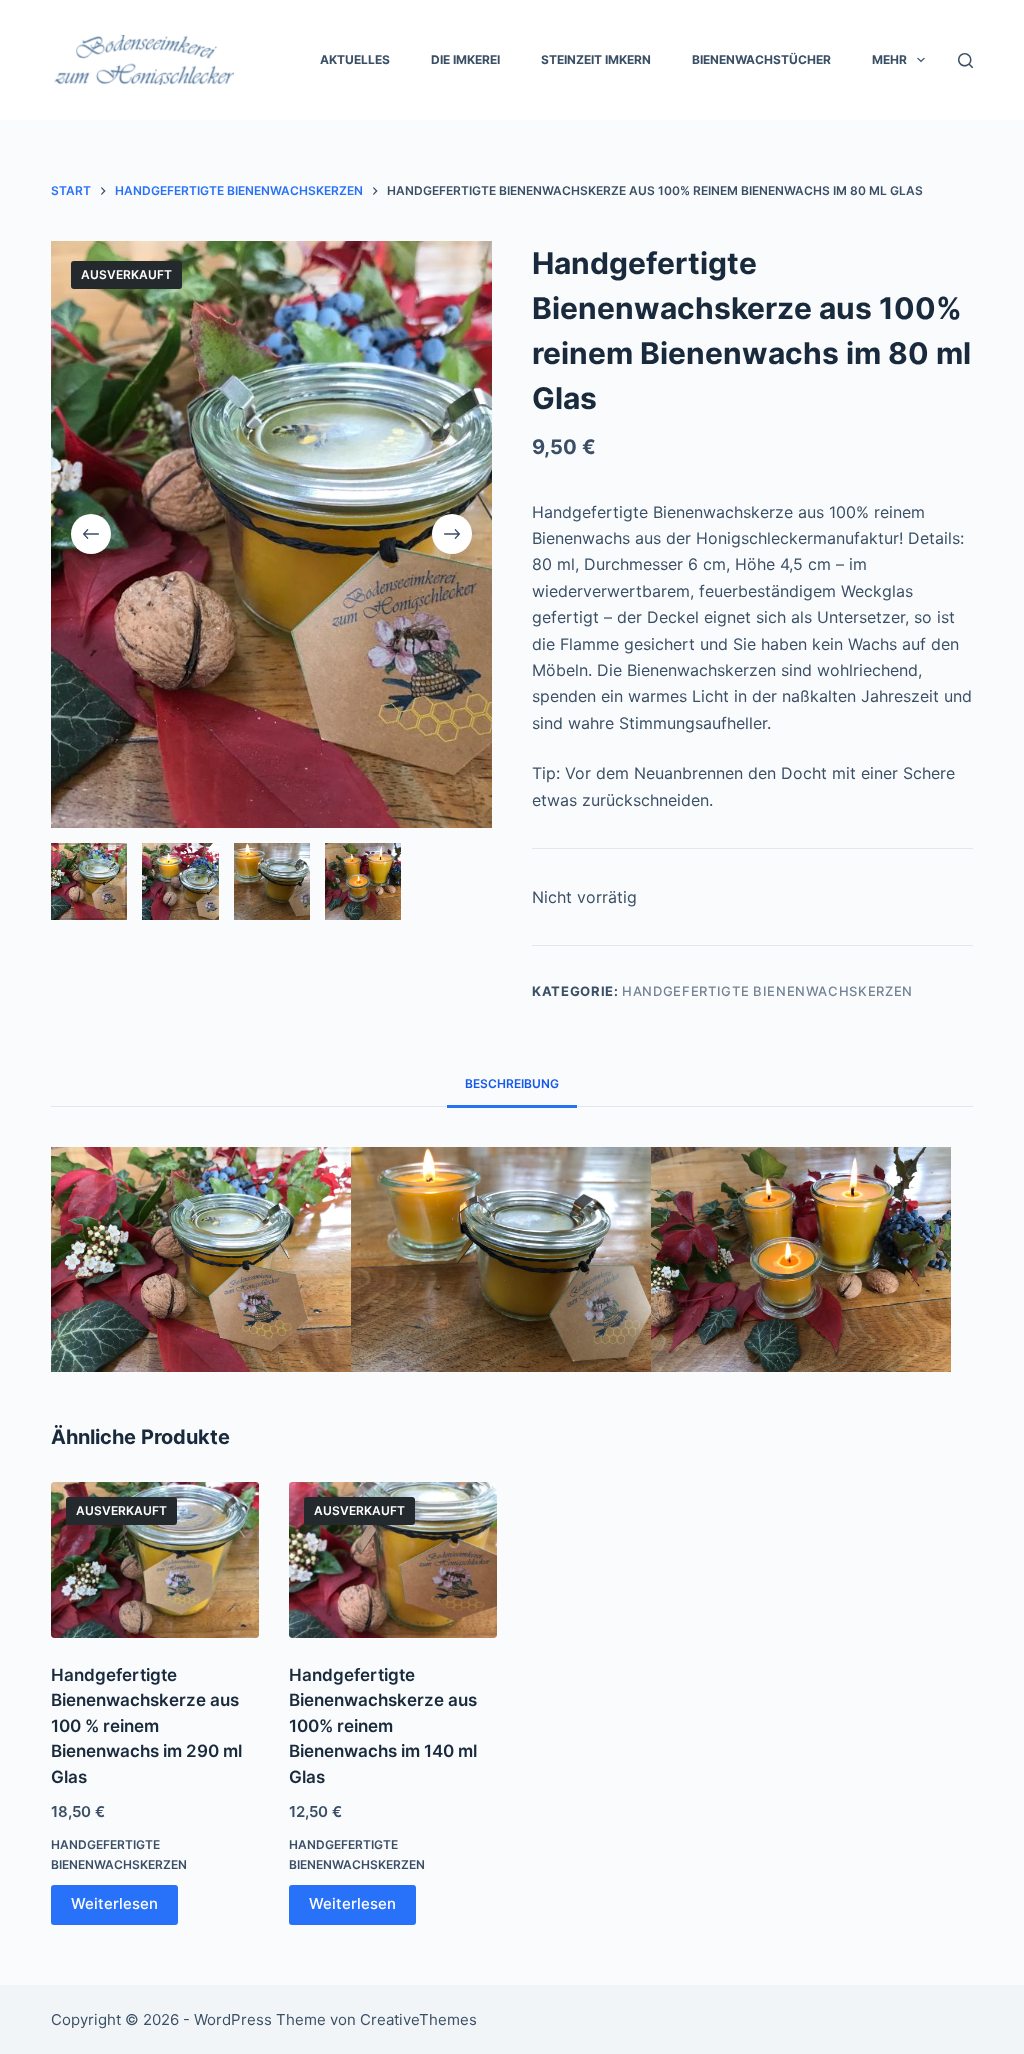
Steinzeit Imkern (596, 59)
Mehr (889, 59)
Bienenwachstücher (761, 59)
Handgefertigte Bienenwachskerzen (767, 991)
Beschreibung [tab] (512, 1083)
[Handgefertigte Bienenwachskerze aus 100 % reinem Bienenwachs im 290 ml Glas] (155, 1560)
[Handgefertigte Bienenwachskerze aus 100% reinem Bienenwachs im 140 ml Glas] (393, 1560)
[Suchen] (965, 60)
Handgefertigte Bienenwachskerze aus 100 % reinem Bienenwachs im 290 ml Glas (146, 1726)
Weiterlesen (114, 1903)
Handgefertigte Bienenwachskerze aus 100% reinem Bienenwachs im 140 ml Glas (383, 1726)
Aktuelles (355, 59)
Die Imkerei (465, 59)
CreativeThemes (418, 2019)
